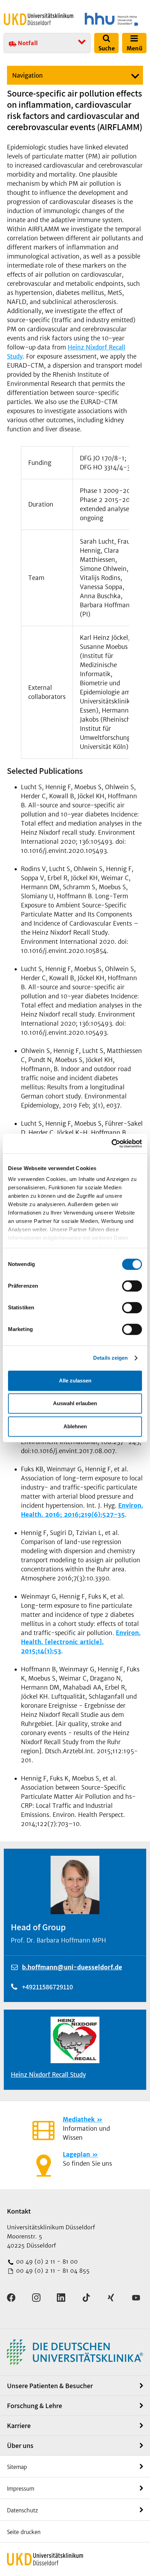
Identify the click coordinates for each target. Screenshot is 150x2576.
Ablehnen (75, 1426)
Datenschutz (22, 2510)
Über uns (20, 2446)
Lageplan (76, 2154)
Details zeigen (110, 1358)
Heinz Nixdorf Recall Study (48, 2075)
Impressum (21, 2489)
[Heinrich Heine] (111, 19)
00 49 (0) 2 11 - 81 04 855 (52, 2271)
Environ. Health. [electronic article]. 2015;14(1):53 (81, 1642)
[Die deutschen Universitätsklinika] (75, 2352)
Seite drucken (24, 2532)
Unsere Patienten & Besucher (50, 2386)
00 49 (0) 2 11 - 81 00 (46, 2262)
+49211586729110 (47, 1987)
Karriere (19, 2426)
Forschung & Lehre (35, 2406)
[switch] (132, 1286)
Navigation (28, 76)
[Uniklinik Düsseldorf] (39, 19)
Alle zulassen (75, 1381)
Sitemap (17, 2467)
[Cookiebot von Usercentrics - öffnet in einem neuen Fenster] (111, 1144)
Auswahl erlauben (75, 1403)
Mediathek (79, 2119)
